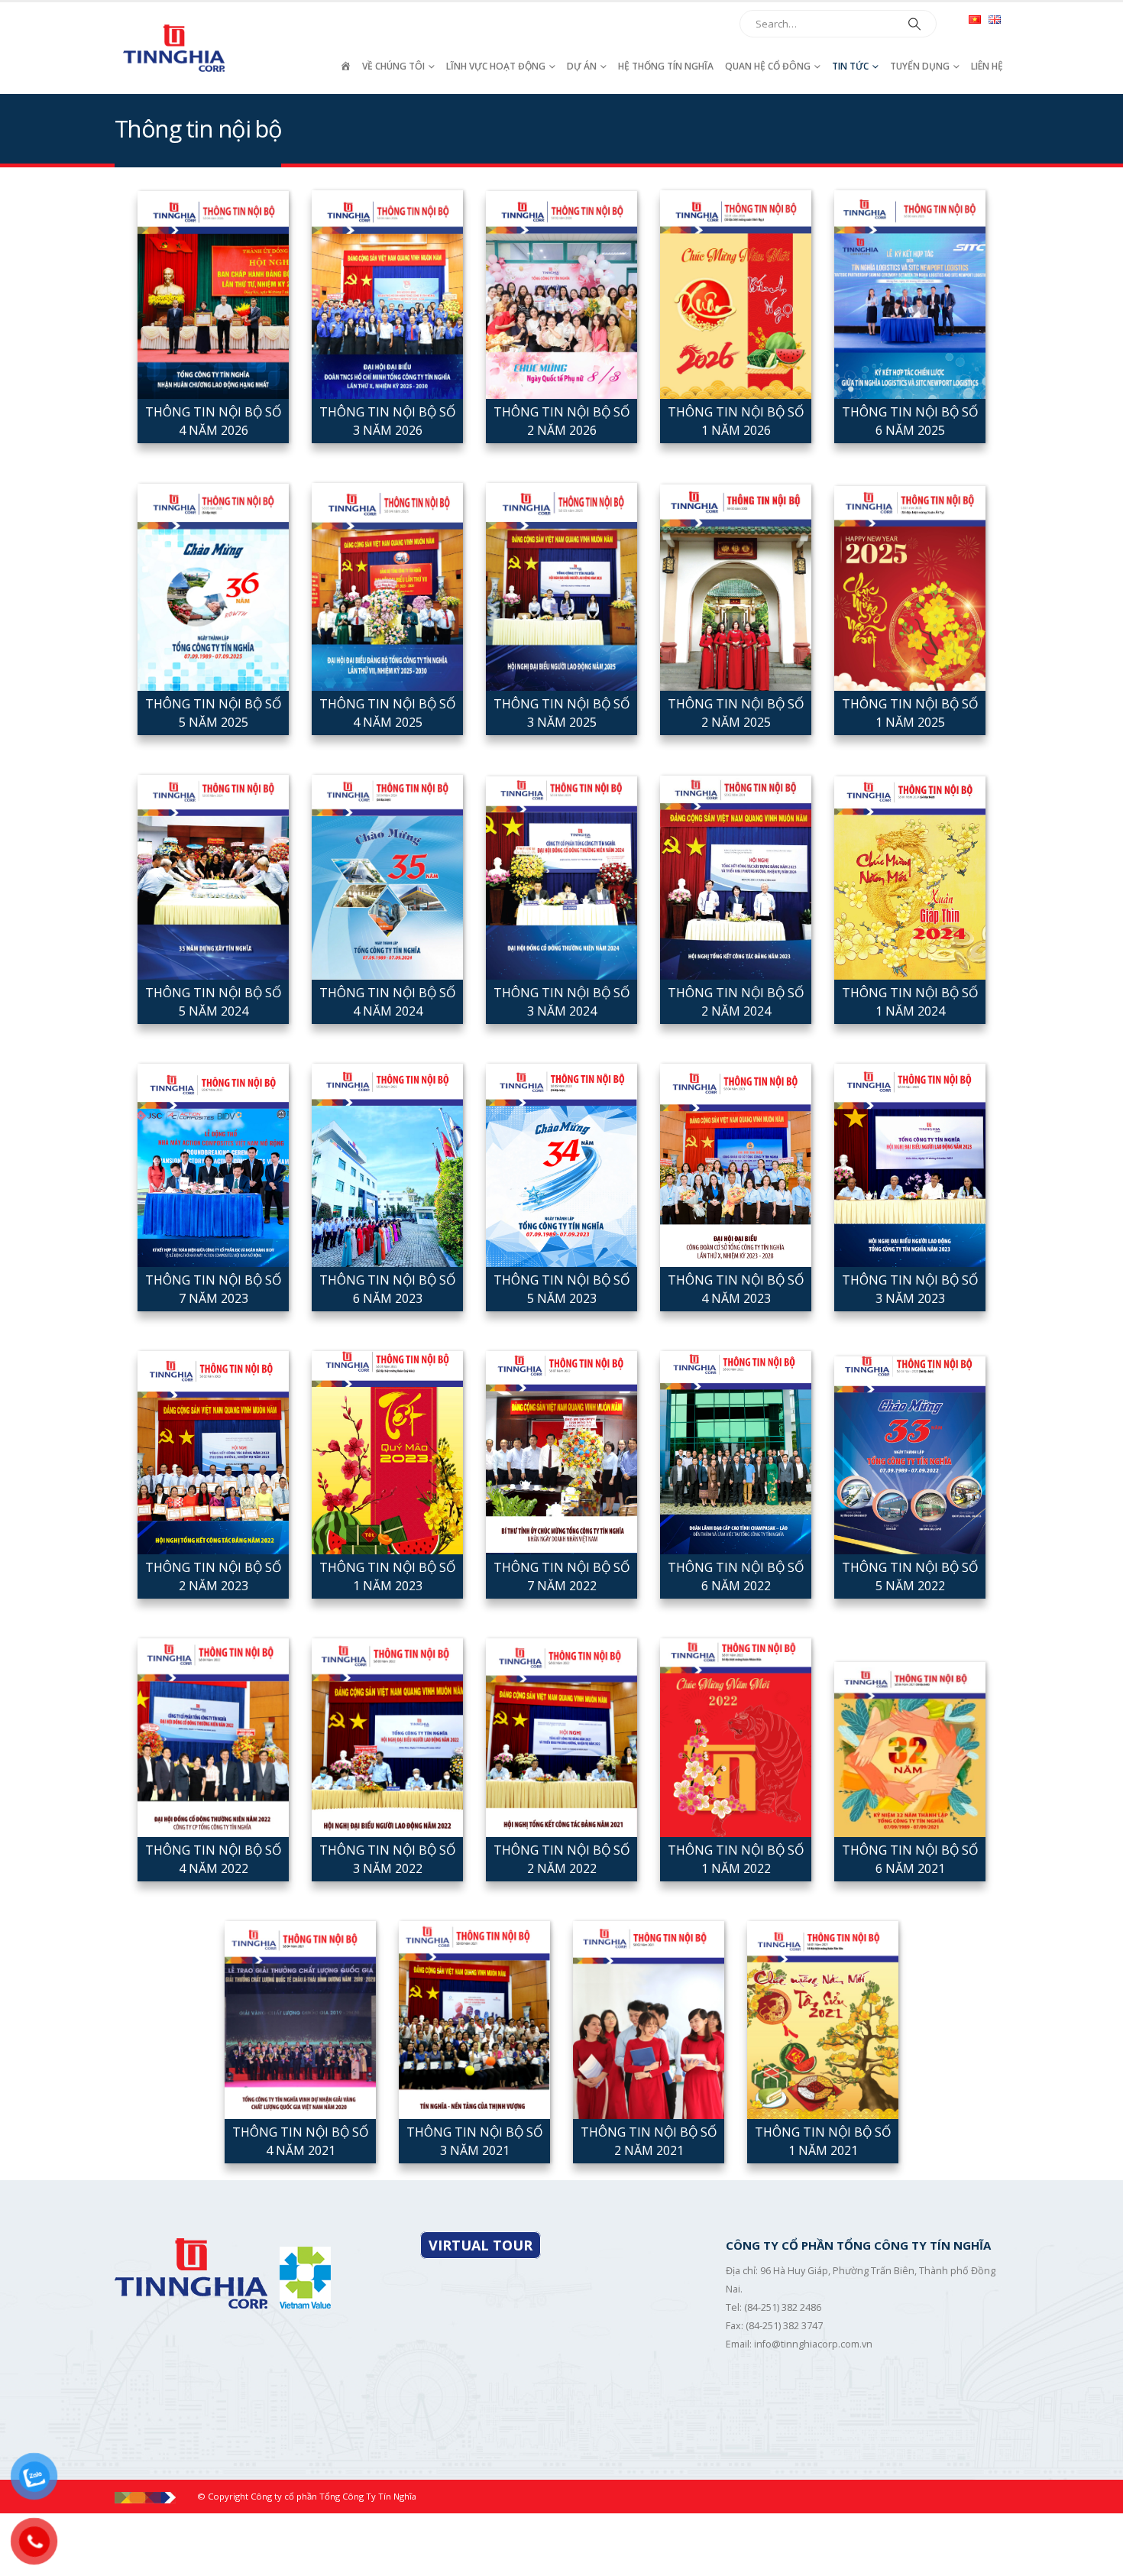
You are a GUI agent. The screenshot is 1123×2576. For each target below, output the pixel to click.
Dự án (582, 66)
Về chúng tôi (393, 66)
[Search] (914, 24)
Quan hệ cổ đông (768, 66)
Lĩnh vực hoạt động (496, 66)
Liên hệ (987, 66)
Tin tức (850, 66)
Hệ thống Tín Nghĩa (666, 66)
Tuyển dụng (920, 66)
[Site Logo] (176, 48)
